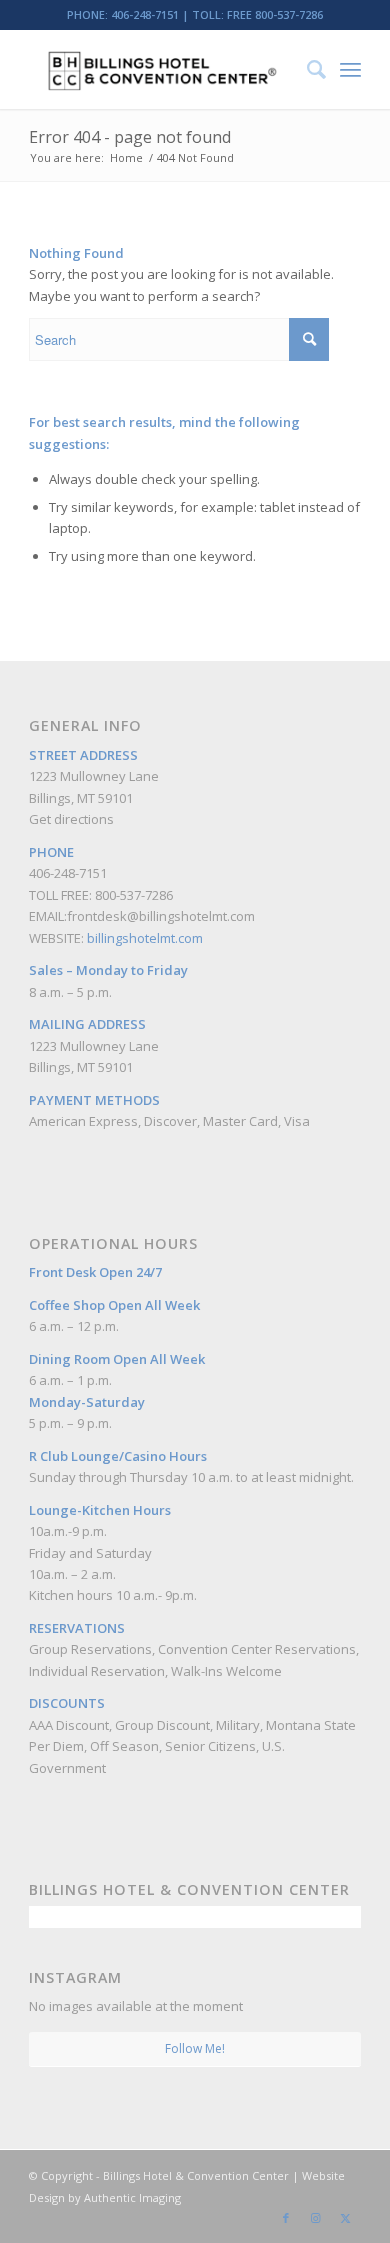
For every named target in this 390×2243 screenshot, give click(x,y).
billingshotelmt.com (145, 938)
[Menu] (350, 69)
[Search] (306, 69)
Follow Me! (195, 2048)
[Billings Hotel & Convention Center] (161, 69)
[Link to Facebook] (286, 2218)
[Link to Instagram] (316, 2218)
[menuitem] (306, 69)
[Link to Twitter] (346, 2218)
